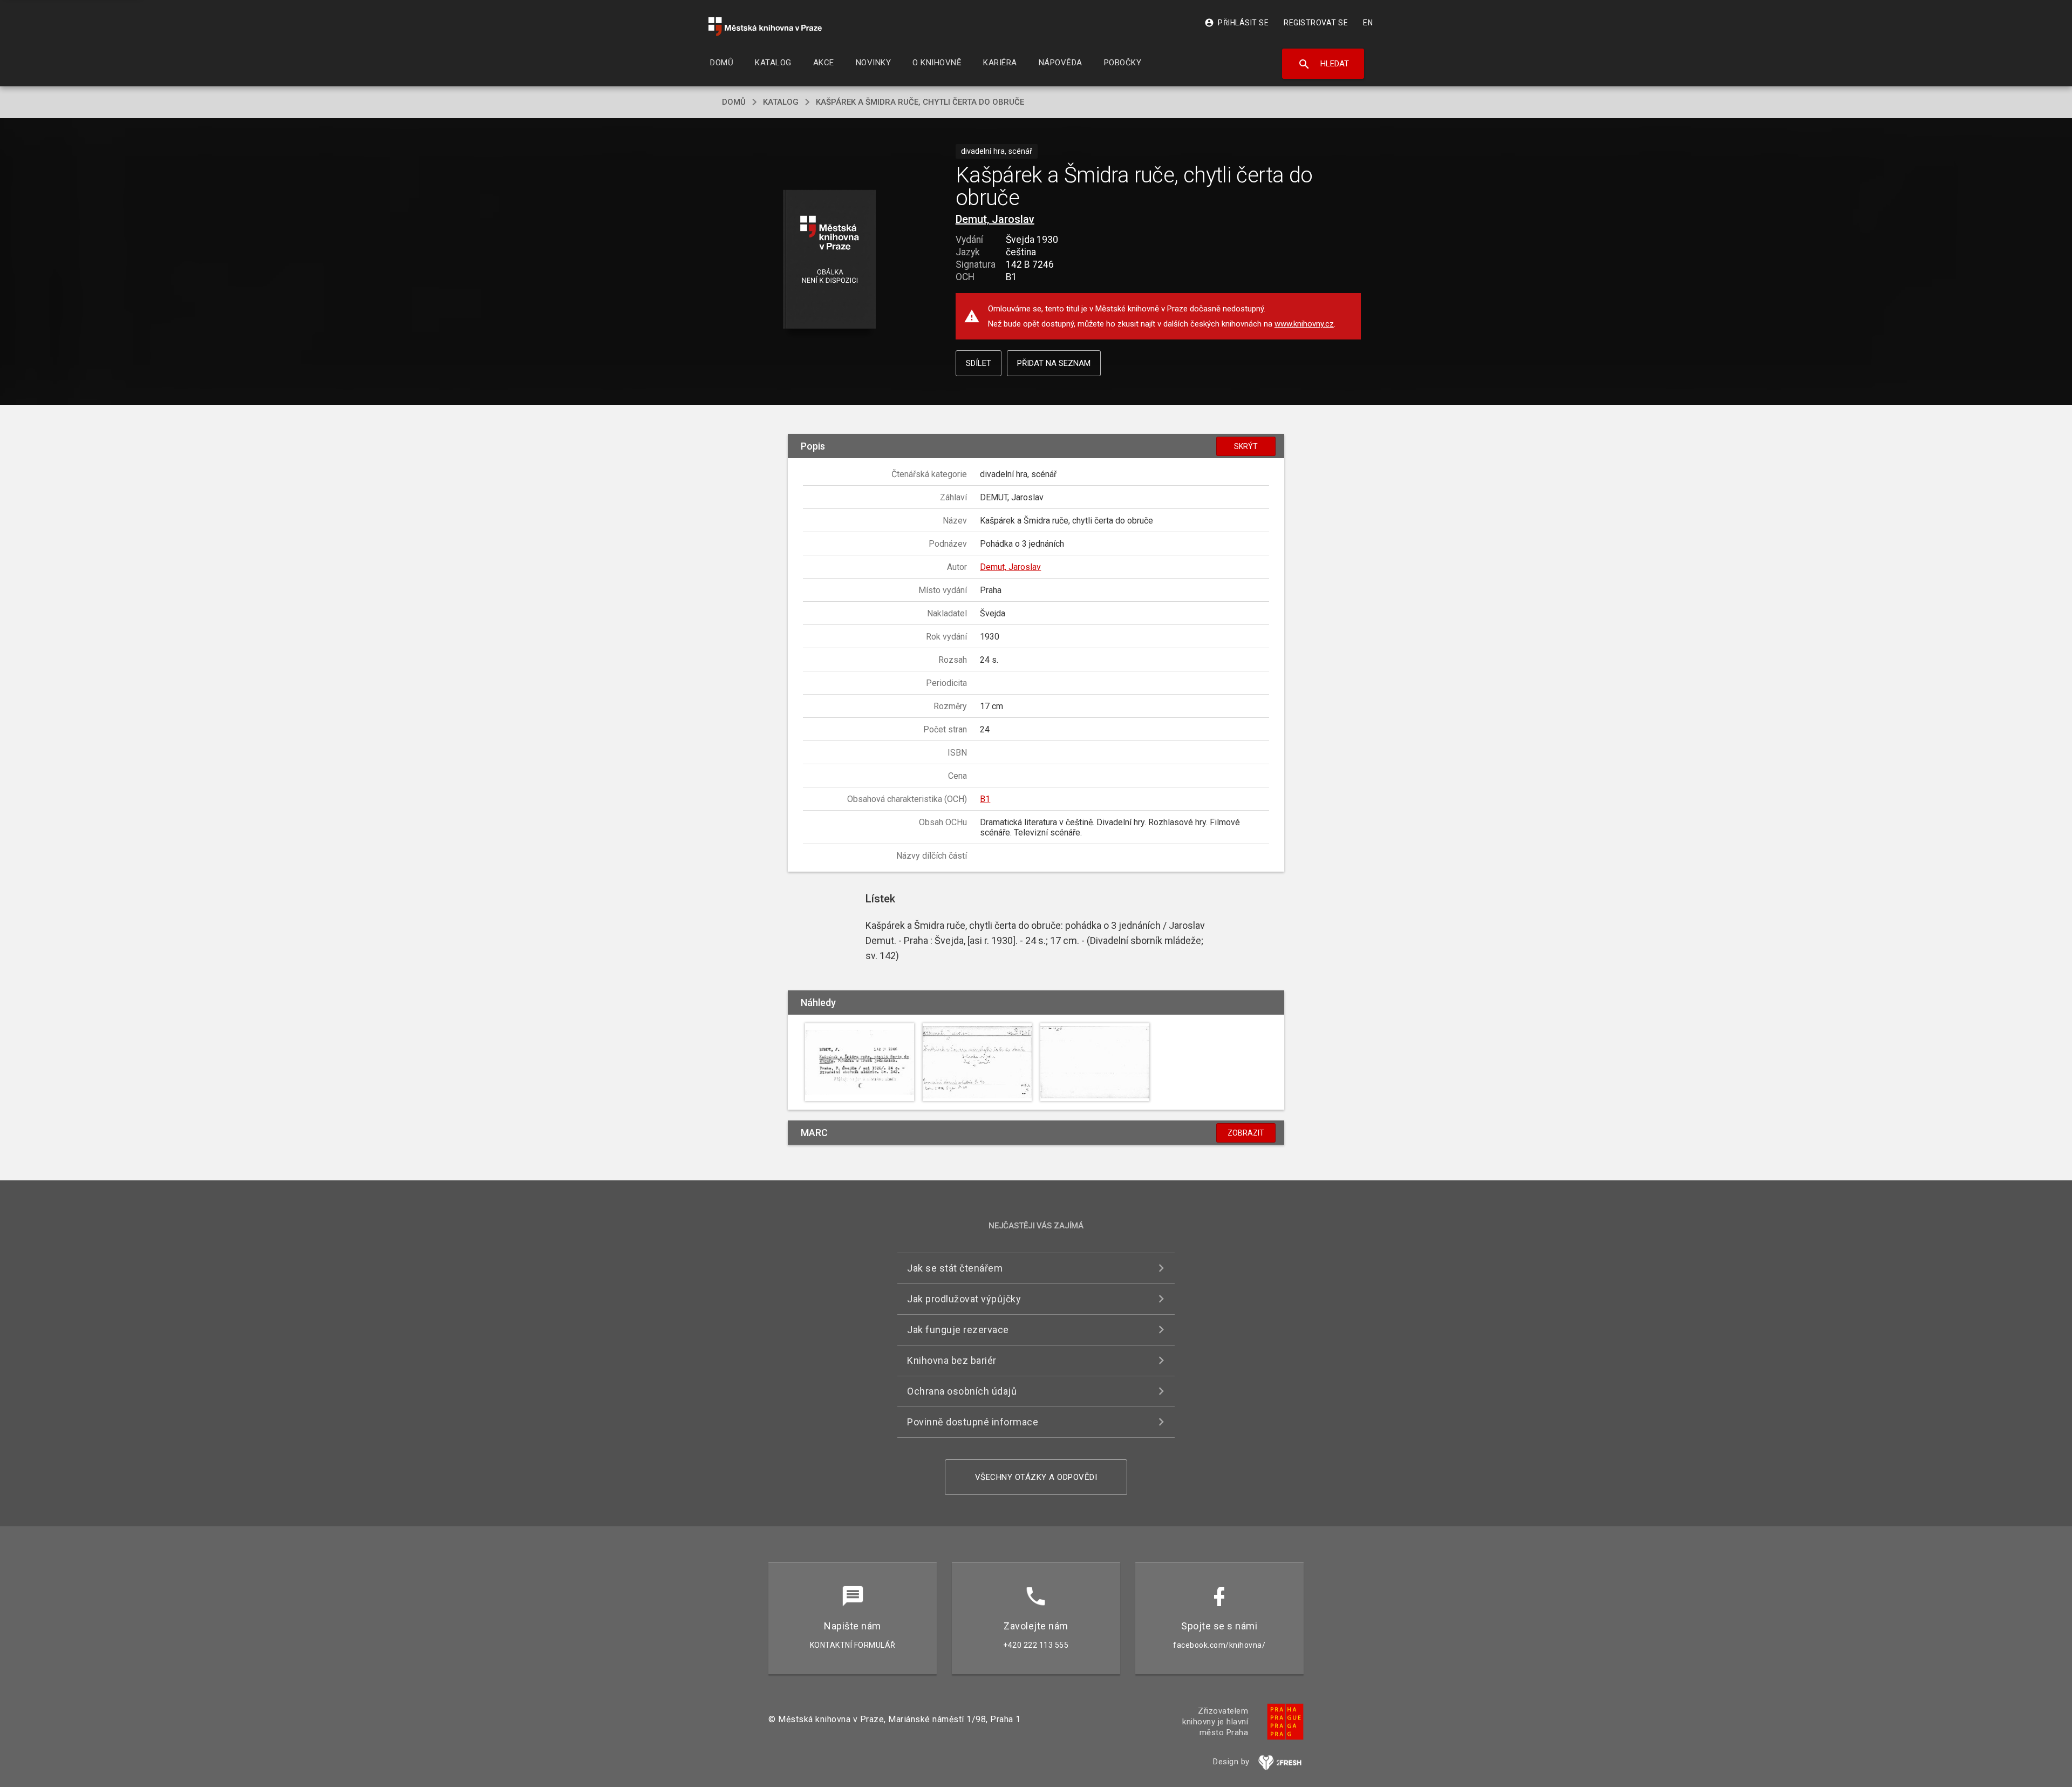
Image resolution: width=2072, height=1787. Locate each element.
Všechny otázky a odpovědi (1036, 1477)
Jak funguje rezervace (958, 1330)
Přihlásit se (1236, 23)
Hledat (1323, 64)
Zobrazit (1246, 1133)
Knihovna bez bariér (952, 1360)
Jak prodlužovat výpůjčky (964, 1299)
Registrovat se (1316, 23)
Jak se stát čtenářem (955, 1268)
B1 (985, 799)
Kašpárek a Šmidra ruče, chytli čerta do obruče (920, 102)
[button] (830, 260)
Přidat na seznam (1054, 363)
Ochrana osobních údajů (962, 1391)
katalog (781, 102)
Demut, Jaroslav (995, 219)
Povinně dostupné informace (973, 1422)
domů (734, 102)
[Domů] (765, 27)
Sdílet (979, 363)
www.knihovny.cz (1304, 324)
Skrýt (1246, 446)
